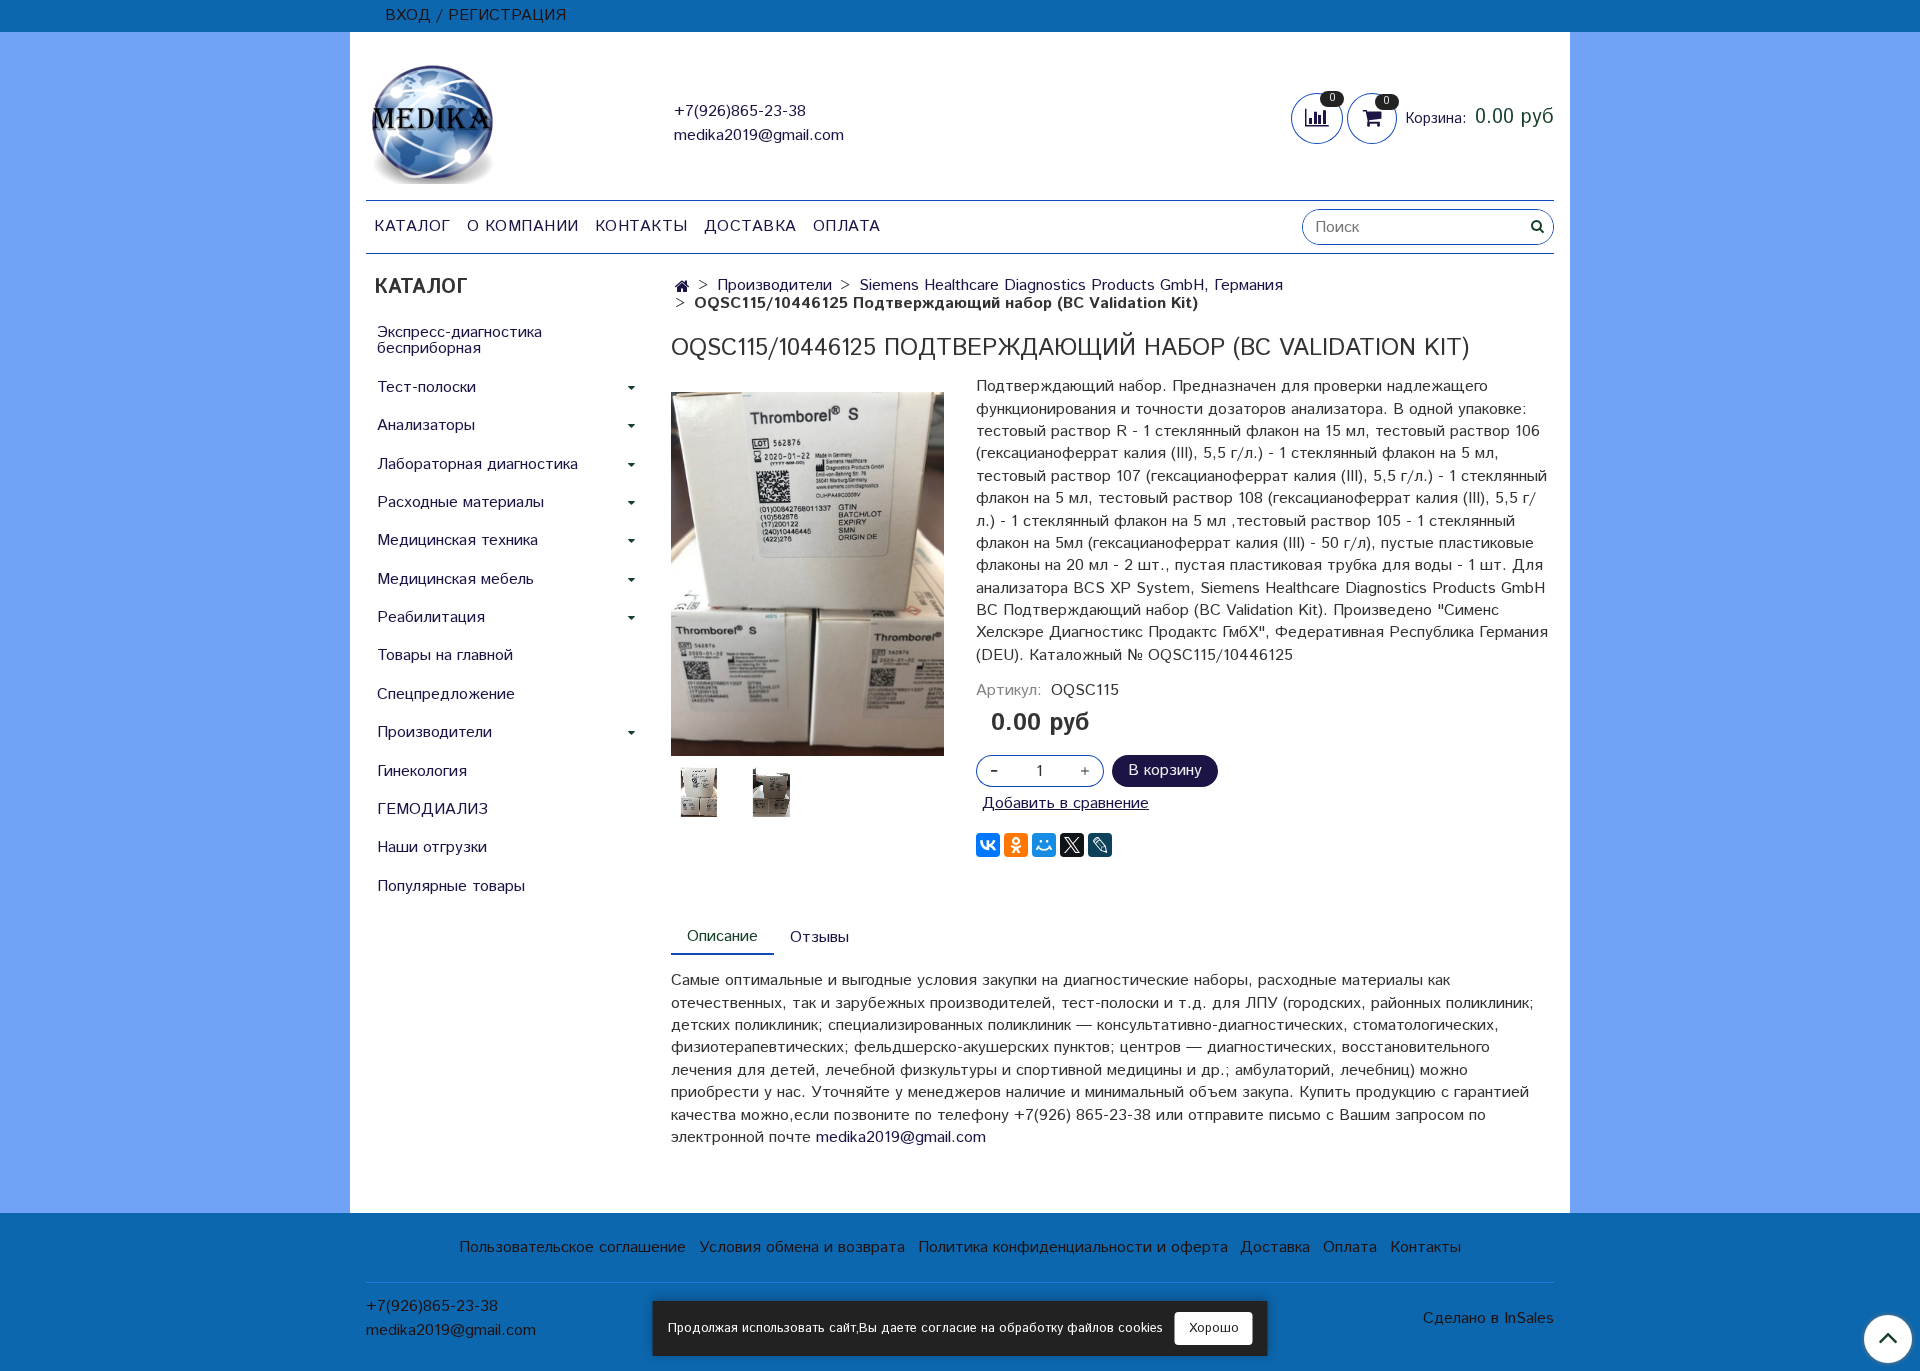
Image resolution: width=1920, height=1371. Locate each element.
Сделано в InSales (1488, 1319)
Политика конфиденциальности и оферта (1073, 1247)
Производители (774, 285)
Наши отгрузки (432, 847)
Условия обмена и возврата (802, 1247)
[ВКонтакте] (988, 845)
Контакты (641, 226)
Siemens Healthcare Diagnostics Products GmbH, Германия (1071, 285)
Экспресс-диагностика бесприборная (459, 340)
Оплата (847, 226)
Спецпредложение (446, 694)
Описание (722, 936)
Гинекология (422, 771)
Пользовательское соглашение (572, 1247)
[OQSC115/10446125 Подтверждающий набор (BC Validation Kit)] (807, 573)
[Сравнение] (1319, 117)
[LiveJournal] (1100, 845)
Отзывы (819, 937)
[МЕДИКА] (432, 119)
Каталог (412, 226)
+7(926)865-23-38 (740, 111)
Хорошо (1214, 1328)
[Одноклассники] (1016, 845)
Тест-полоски (426, 387)
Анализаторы (426, 425)
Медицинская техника (457, 540)
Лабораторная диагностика (477, 464)
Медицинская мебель (455, 579)
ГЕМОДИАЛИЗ (432, 809)
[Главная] (682, 287)
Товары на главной (445, 655)
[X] (1072, 845)
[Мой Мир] (1044, 845)
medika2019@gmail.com (759, 135)
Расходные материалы (460, 502)
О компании (523, 226)
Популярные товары (451, 886)
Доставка (750, 226)
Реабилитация (431, 617)
